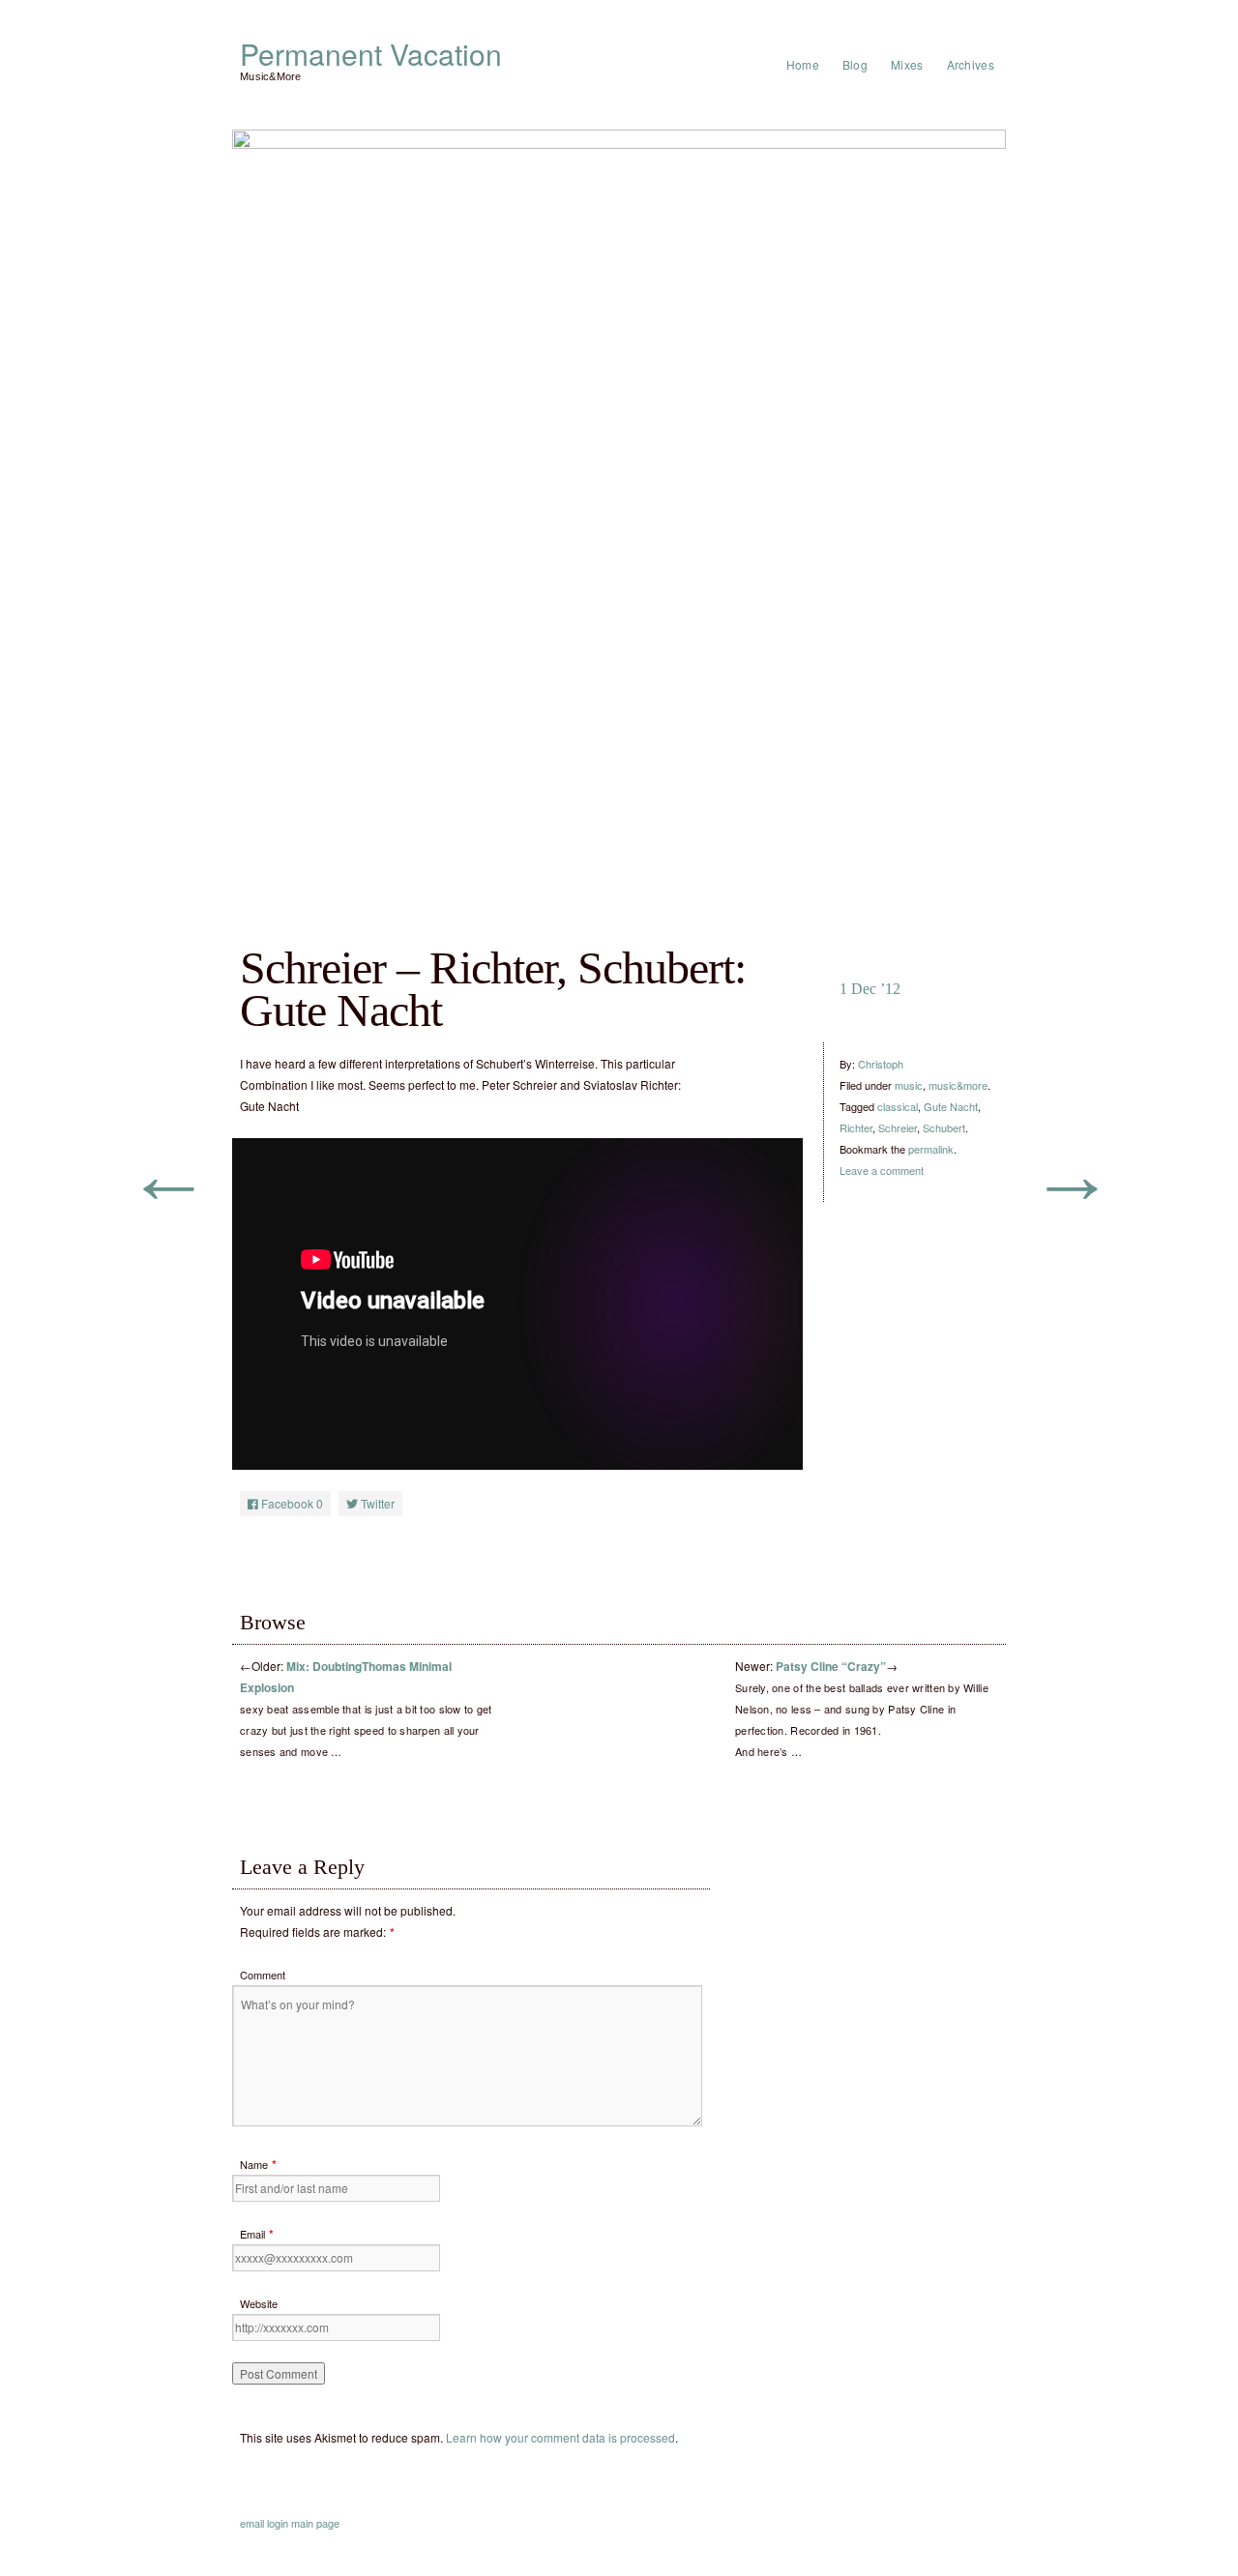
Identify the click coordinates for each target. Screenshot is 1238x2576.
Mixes (907, 64)
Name (254, 2164)
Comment (263, 1975)
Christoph (881, 1064)
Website (259, 2303)
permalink (931, 1149)
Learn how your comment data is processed (560, 2437)
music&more (958, 1085)
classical (898, 1106)
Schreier (898, 1127)
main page (315, 2523)
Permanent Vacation (371, 54)
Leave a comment (882, 1170)
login (278, 2523)
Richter (856, 1127)
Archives (971, 64)
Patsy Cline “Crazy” (831, 1666)
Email (252, 2234)
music (909, 1085)
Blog (855, 64)
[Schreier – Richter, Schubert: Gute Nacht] (619, 512)
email (252, 2523)
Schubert (944, 1127)
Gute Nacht (951, 1106)
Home (803, 64)
